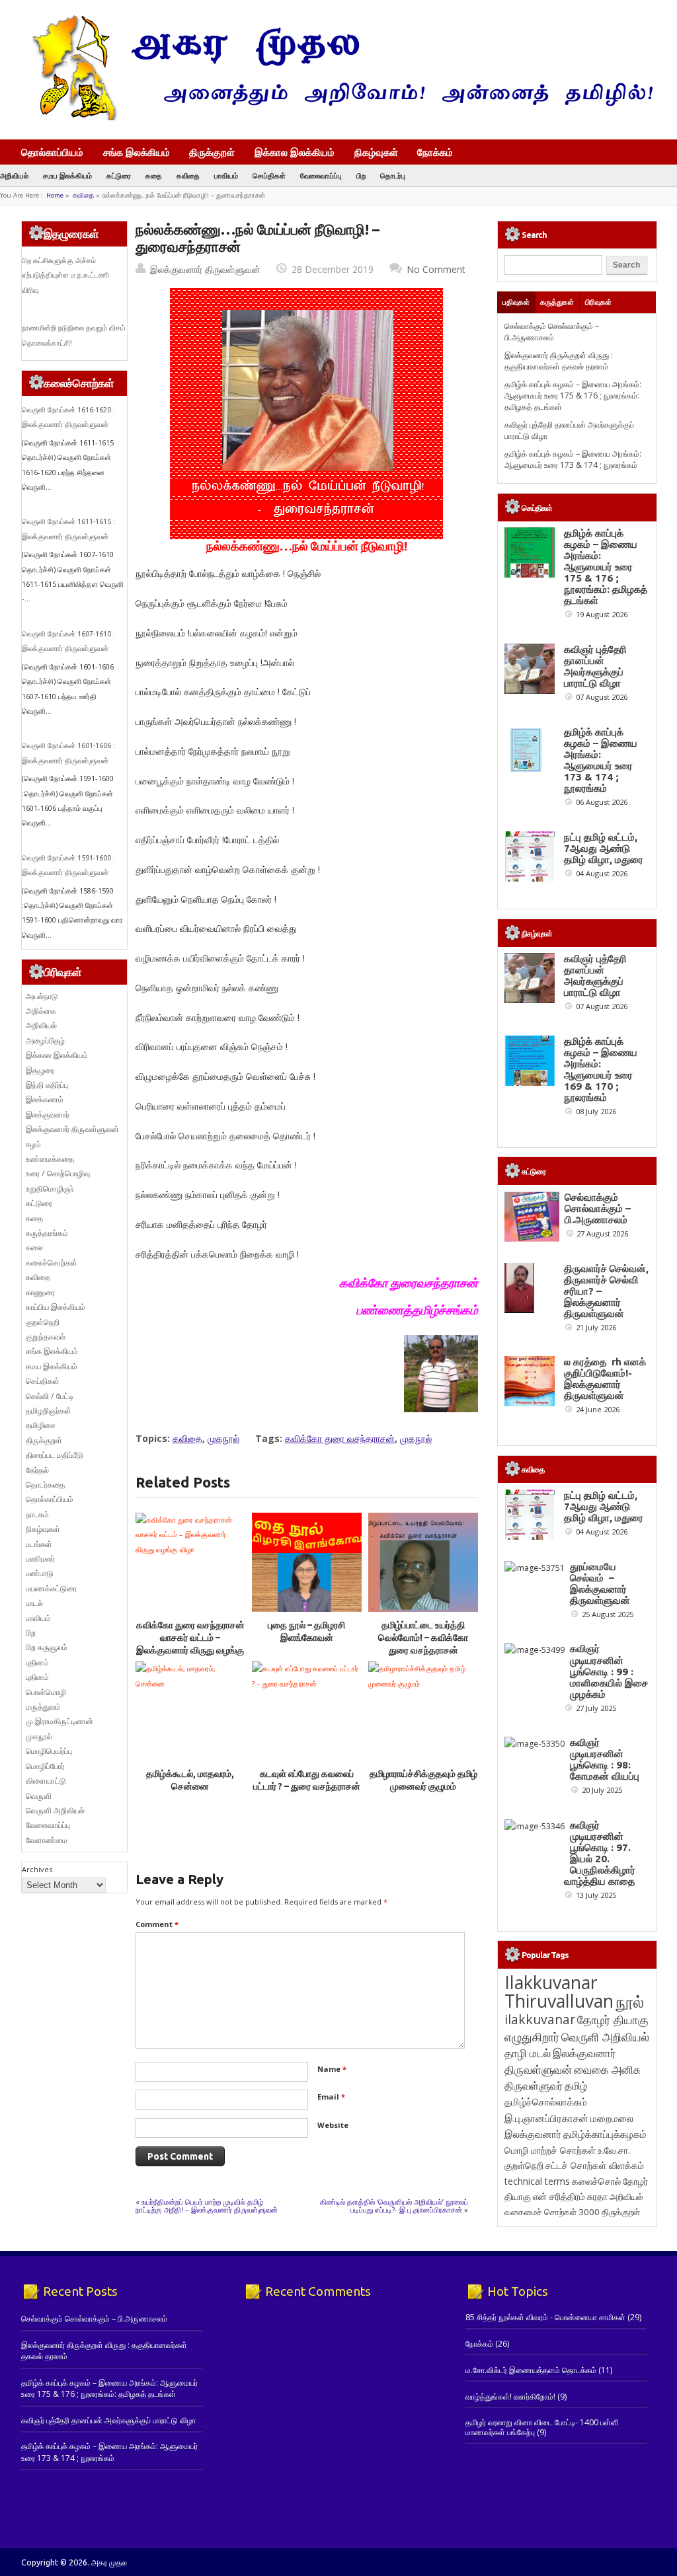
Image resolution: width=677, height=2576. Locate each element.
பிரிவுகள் (598, 302)
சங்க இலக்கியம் (137, 152)
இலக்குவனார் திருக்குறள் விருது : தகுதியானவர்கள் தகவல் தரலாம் (559, 361)
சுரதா (597, 2197)
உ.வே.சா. (614, 2150)
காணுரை (40, 1292)
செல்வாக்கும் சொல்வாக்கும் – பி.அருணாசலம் (552, 332)
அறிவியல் (14, 175)
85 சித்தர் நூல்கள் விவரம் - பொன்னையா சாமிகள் (545, 2317)
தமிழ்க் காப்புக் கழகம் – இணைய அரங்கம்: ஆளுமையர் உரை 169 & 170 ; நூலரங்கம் (601, 1069)
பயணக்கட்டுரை (51, 1588)
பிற (361, 175)
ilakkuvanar (540, 2019)
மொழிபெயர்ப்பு (49, 1751)
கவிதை (188, 175)
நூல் (630, 2001)
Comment (157, 1924)
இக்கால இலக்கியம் (295, 152)
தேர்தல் (37, 1470)
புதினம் (37, 1662)
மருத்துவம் (43, 1707)
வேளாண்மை (47, 1840)
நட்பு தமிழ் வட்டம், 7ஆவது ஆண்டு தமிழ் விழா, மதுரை (604, 848)
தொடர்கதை (45, 1485)
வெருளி (39, 1796)
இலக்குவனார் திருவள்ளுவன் (205, 269)
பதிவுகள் (516, 302)
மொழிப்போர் (45, 1766)
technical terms (537, 2181)
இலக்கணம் (45, 1099)
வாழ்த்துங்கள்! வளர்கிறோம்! (510, 2397)
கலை (34, 1247)
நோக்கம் (435, 153)
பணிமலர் (40, 1559)
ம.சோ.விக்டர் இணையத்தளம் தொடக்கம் (531, 2370)
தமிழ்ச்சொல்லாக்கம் (546, 2102)
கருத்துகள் (557, 302)
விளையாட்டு (46, 1781)
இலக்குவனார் (48, 1115)
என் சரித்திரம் (559, 2196)
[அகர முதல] (337, 117)
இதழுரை (40, 1070)
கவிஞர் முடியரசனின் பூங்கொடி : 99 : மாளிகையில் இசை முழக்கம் (609, 1671)
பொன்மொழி (46, 1692)
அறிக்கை (41, 1011)
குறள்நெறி (43, 1322)
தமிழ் (576, 2086)
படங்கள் (39, 1544)
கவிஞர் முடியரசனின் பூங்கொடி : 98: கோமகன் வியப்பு (605, 1759)
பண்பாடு (40, 1573)
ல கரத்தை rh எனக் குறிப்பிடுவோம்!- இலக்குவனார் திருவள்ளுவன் (605, 1379)
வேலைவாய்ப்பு (321, 175)
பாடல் (34, 1603)
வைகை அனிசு (607, 2069)
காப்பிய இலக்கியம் (56, 1307)
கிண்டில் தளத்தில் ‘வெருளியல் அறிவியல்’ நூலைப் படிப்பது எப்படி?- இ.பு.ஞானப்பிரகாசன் (394, 2206)
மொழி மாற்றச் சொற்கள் (550, 2150)
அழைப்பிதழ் (45, 1041)
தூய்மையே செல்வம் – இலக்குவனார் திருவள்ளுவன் (600, 1583)
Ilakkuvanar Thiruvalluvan (559, 1992)
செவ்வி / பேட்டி (50, 1396)
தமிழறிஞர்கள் (49, 1411)
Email (331, 2097)
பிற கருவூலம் (47, 1647)
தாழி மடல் (528, 2053)
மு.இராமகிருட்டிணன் (60, 1721)
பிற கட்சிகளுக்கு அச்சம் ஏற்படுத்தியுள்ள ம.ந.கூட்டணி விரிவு (65, 275)
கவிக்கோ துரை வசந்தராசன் (340, 1438)
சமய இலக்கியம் (67, 175)
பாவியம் (226, 175)
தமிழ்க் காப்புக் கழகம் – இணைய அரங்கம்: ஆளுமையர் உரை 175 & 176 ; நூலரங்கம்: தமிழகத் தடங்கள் (573, 396)
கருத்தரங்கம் (47, 1233)
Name (332, 2069)
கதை (154, 175)
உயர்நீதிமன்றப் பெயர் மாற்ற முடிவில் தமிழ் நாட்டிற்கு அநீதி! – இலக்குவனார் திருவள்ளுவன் (207, 2206)
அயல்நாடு (42, 996)
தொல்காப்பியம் (52, 152)
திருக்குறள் (212, 152)
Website (333, 2125)
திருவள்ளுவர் (534, 2085)
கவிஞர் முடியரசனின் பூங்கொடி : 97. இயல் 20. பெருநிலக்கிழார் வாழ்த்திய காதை (600, 1853)
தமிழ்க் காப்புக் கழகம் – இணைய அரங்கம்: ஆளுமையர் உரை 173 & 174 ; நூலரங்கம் (573, 459)
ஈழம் (33, 1144)
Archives (37, 1869)
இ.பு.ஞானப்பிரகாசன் (546, 2118)
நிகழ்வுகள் (376, 152)
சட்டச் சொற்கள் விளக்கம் (595, 2165)
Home (55, 195)
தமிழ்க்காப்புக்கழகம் (605, 2134)
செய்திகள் (269, 175)
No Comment (436, 269)
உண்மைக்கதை (50, 1159)
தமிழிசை (41, 1425)
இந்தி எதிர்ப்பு (47, 1085)
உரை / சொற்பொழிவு (58, 1173)
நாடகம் (37, 1514)
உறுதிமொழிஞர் (50, 1189)
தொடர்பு (393, 175)
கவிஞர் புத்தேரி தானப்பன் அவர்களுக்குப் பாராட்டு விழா (595, 666)
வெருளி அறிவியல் (55, 1810)
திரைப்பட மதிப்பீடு (55, 1455)
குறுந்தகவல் (46, 1337)
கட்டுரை (119, 175)
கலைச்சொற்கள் (52, 1263)
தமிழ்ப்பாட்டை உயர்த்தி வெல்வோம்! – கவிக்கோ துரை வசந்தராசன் (423, 1638)
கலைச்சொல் (596, 2181)
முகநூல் (223, 1438)
